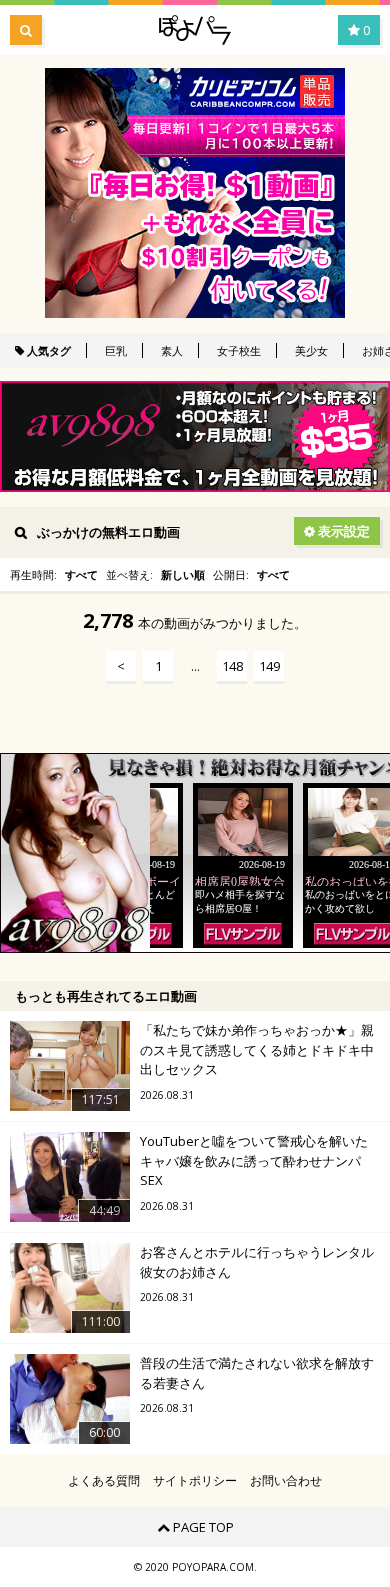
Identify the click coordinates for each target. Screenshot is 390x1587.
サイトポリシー (195, 1481)
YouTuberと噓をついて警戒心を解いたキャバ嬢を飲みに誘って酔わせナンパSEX (254, 1160)
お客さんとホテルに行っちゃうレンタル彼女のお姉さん (257, 1262)
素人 (172, 350)
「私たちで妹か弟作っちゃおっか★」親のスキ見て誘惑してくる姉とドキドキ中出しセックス (257, 1049)
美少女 (311, 350)
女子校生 (239, 350)
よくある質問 (104, 1481)
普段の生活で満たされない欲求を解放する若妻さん (257, 1373)
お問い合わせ (286, 1481)
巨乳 (116, 350)
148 (232, 666)
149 (269, 666)
